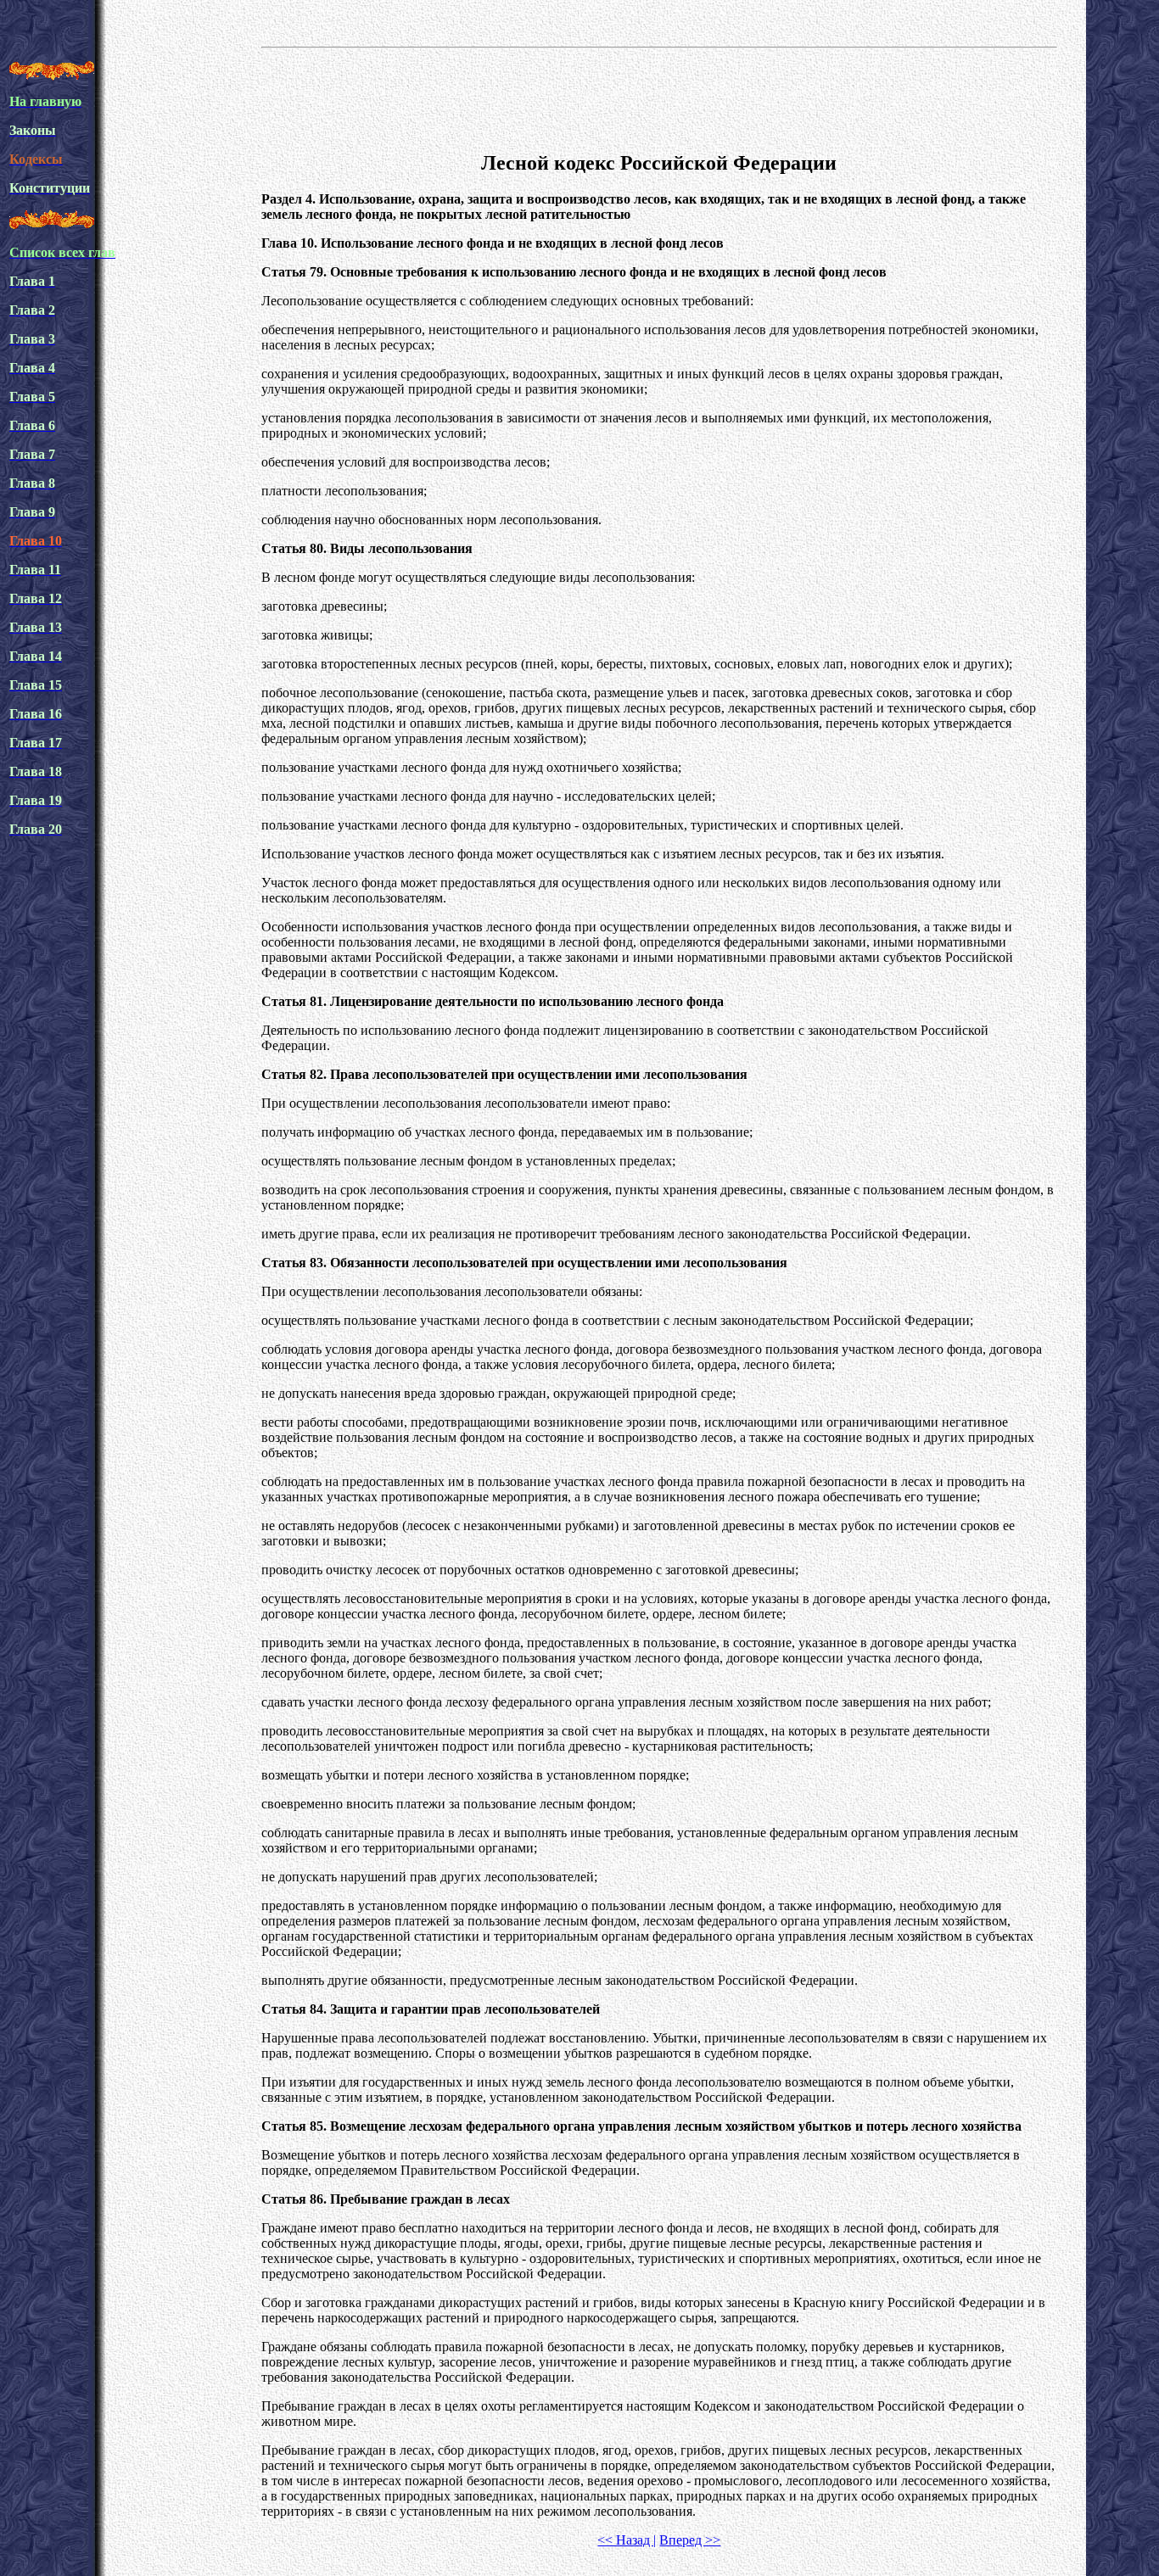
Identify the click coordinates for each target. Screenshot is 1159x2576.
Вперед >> (690, 2540)
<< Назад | (627, 2540)
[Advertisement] (659, 97)
